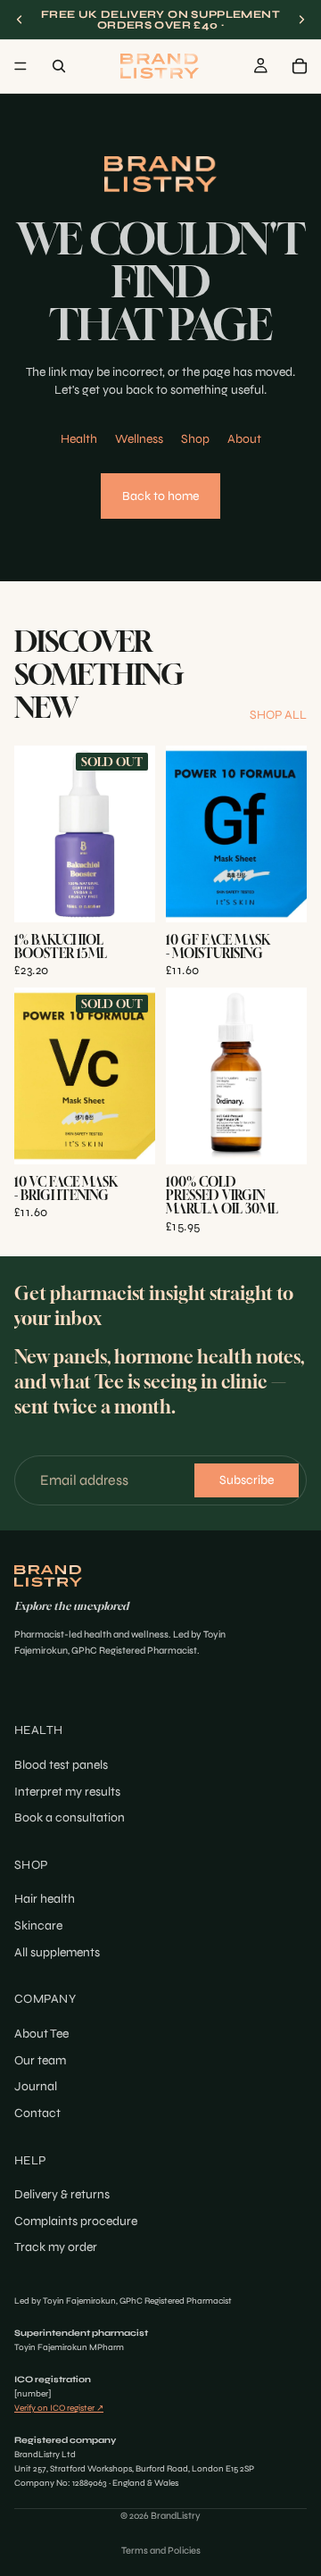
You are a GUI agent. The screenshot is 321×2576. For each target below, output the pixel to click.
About (244, 439)
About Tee (41, 2034)
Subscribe (247, 1480)
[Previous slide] (20, 20)
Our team (40, 2060)
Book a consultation (70, 1817)
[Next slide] (301, 20)
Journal (36, 2086)
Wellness (139, 439)
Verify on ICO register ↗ (59, 2408)
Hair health (45, 1900)
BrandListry (176, 2516)
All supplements (57, 1952)
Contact (37, 2113)
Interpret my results (67, 1792)
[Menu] (21, 66)
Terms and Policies (161, 2551)
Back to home (160, 496)
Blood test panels (61, 1765)
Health (79, 439)
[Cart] (300, 66)
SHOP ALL (278, 715)
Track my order (56, 2247)
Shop (195, 439)
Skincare (38, 1926)
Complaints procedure (76, 2221)
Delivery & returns (62, 2194)
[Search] (59, 66)
